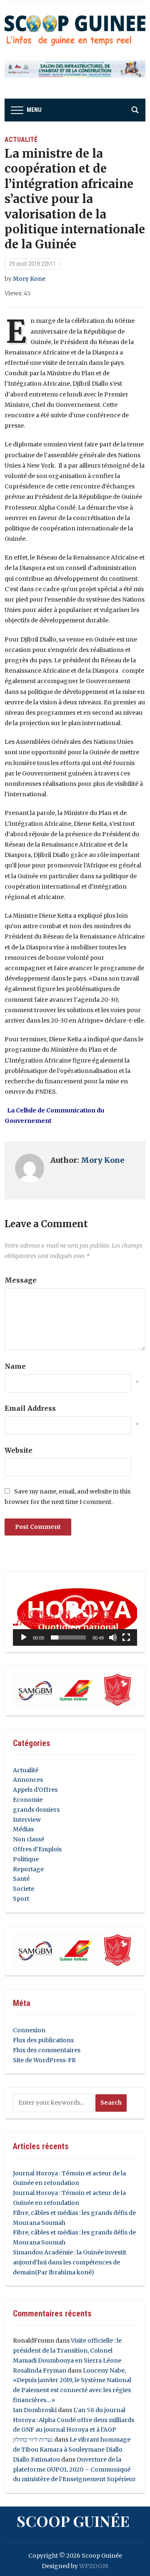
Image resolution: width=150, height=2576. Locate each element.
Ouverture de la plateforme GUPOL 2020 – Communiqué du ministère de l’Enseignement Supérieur (74, 2469)
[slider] (68, 1637)
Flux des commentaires (47, 2050)
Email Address (30, 1408)
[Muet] (113, 1637)
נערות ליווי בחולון (33, 2440)
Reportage (28, 1869)
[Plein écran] (126, 1637)
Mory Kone (29, 279)
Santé (21, 1879)
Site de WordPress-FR (44, 2060)
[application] (75, 1612)
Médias (23, 1829)
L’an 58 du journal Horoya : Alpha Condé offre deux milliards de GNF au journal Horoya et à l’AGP (74, 2420)
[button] (75, 1612)
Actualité (21, 140)
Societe (24, 1889)
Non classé (29, 1839)
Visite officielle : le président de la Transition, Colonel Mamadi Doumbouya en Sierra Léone (67, 2351)
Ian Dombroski (35, 2410)
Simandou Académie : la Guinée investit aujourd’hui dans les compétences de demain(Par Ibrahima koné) (70, 2262)
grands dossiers (36, 1810)
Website (19, 1450)
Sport (21, 1899)
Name (15, 1366)
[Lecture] (24, 1637)
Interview (27, 1820)
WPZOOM (94, 2566)
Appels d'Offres (35, 1790)
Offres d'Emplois (37, 1849)
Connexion (29, 2030)
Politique (26, 1859)
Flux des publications (43, 2040)
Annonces (28, 1780)
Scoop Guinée (73, 2521)
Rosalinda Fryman (40, 2370)
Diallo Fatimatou (36, 2460)
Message (21, 1280)
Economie (28, 1800)
